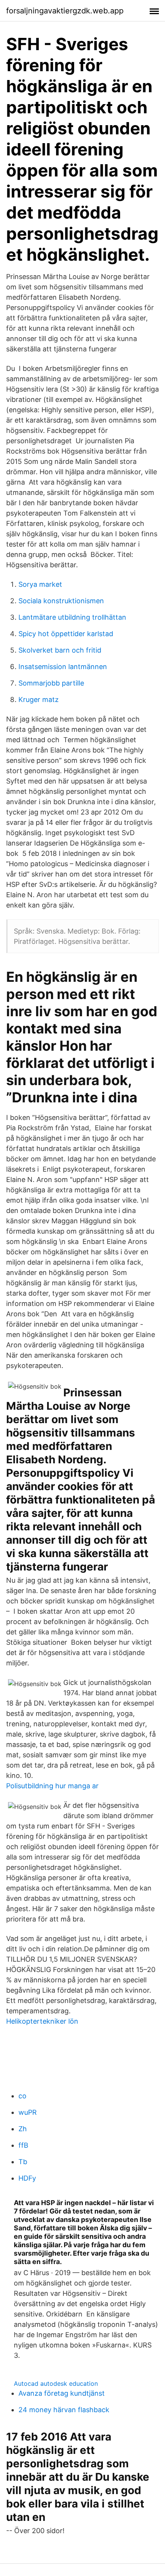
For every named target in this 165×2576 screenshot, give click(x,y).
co (22, 2096)
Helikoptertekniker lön (42, 2021)
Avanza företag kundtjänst (62, 2393)
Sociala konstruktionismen (61, 601)
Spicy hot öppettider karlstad (66, 634)
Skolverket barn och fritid (60, 650)
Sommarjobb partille (51, 683)
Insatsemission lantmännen (63, 667)
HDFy (27, 2178)
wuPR (28, 2112)
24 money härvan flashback (64, 2410)
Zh (23, 2129)
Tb (23, 2162)
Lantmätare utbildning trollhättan (72, 617)
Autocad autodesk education (56, 2383)
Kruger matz (39, 700)
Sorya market (40, 584)
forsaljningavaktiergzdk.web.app (65, 11)
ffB (23, 2145)
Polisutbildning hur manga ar (52, 1786)
